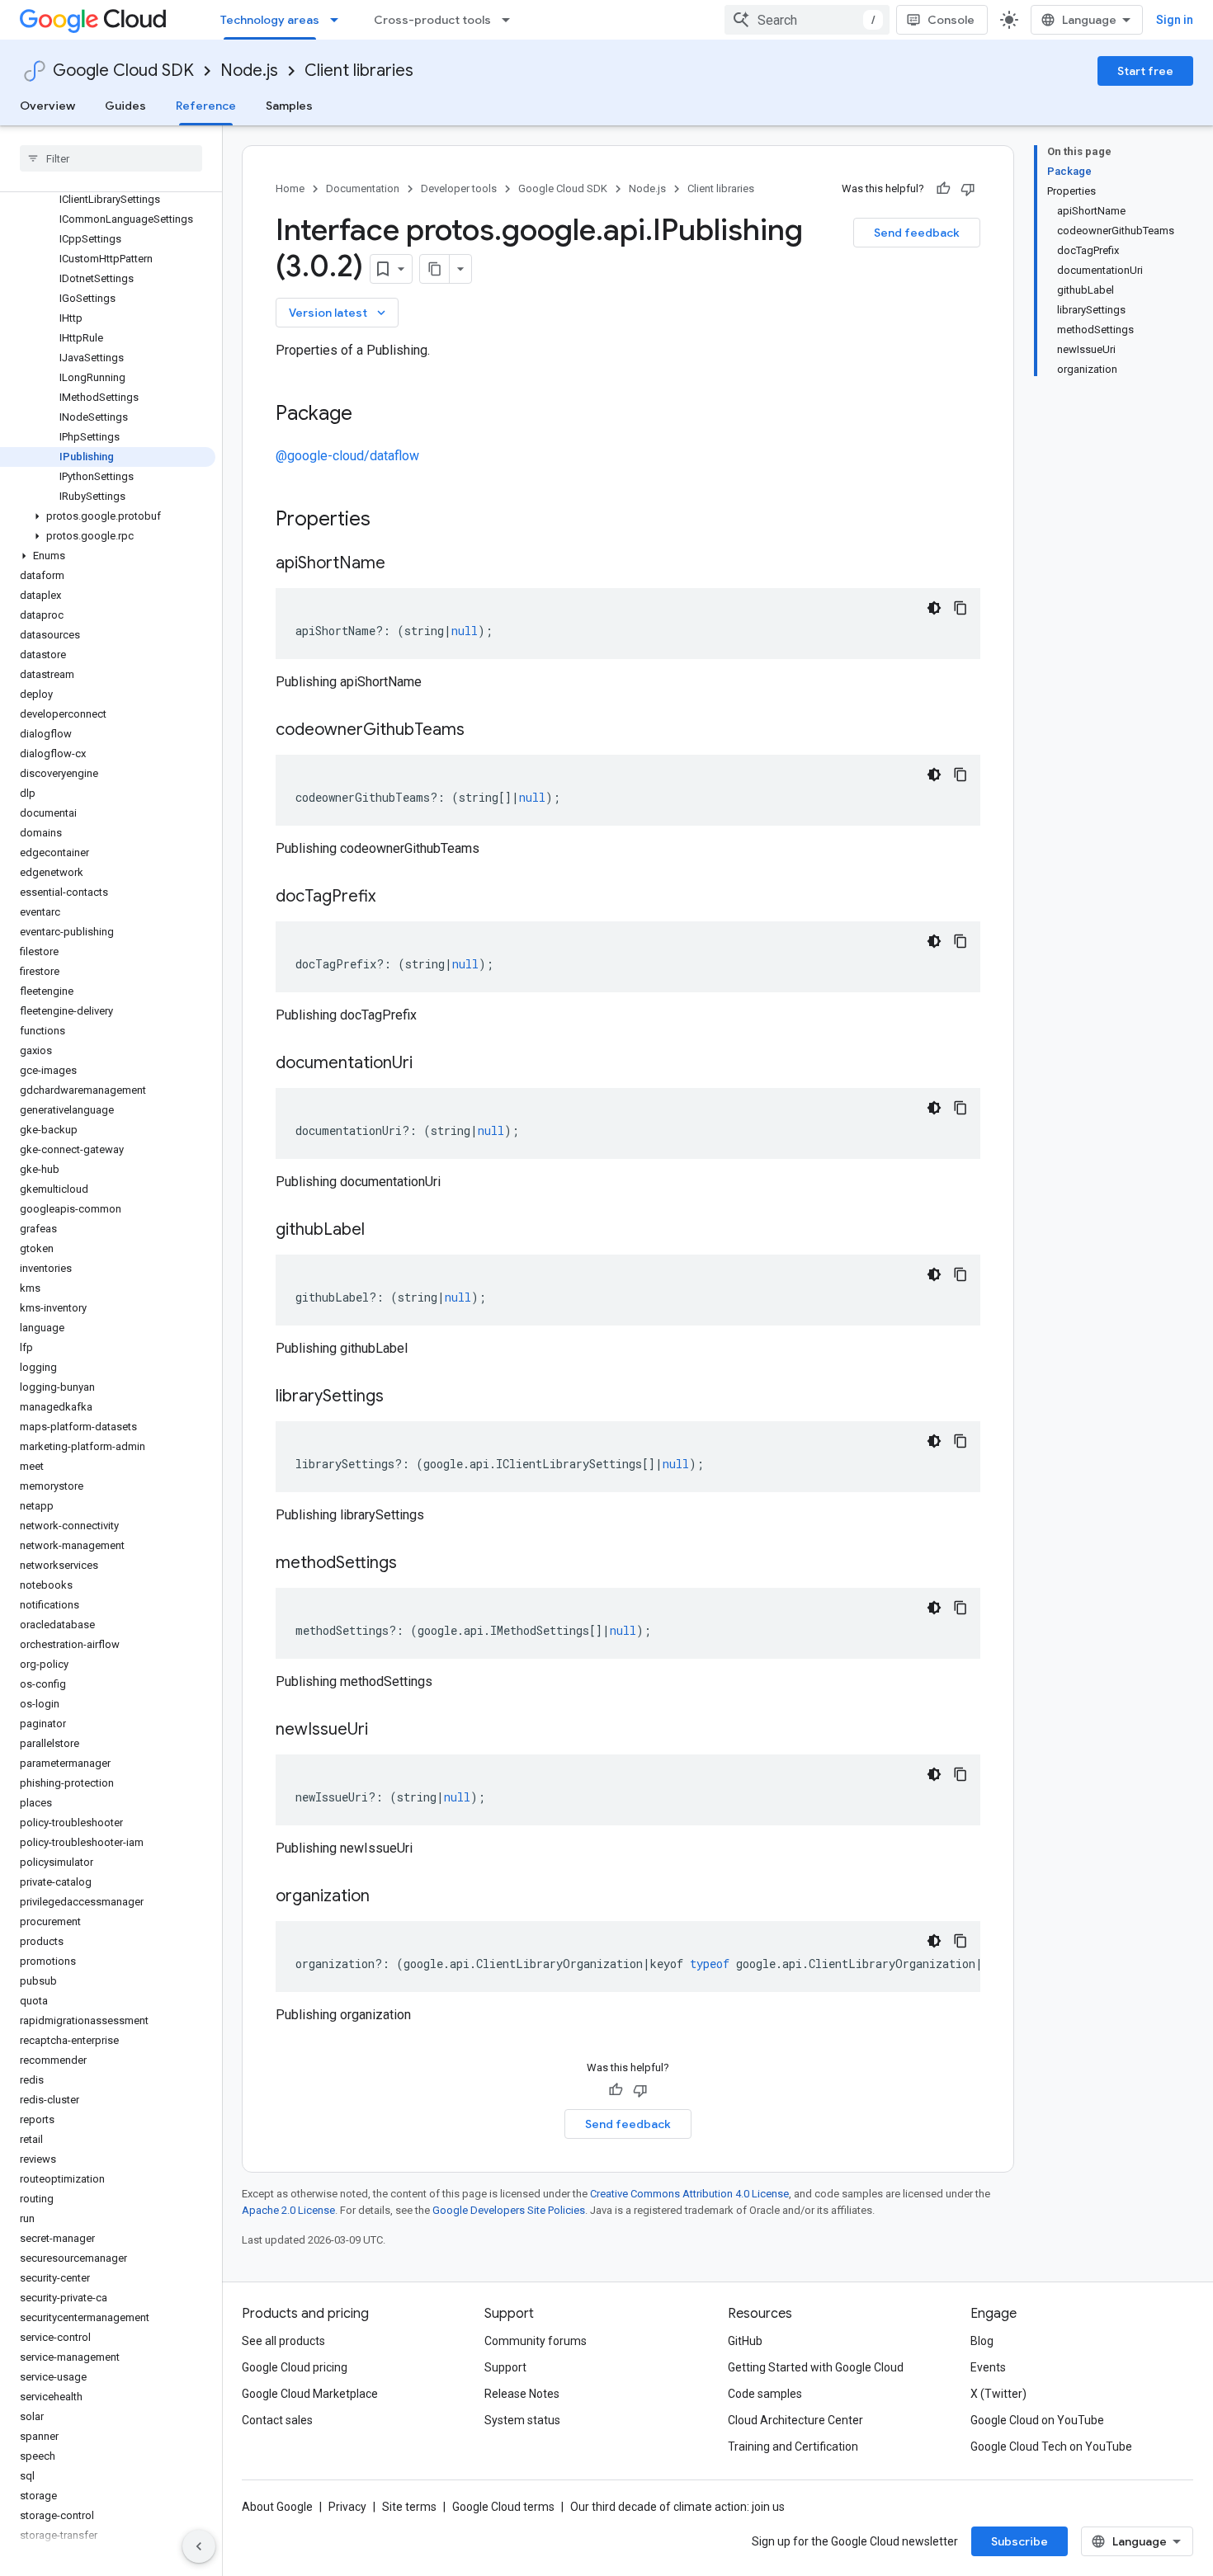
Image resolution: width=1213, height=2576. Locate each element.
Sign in (1175, 20)
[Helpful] (943, 189)
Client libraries (359, 71)
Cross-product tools (432, 20)
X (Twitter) (998, 2394)
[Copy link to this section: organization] (386, 1897)
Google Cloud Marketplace (310, 2394)
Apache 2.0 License (288, 2210)
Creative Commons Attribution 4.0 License (689, 2194)
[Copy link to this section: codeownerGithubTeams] (481, 731)
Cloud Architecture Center (795, 2420)
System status (522, 2420)
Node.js (249, 71)
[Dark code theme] (934, 608)
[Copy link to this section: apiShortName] (402, 564)
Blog (982, 2341)
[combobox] (807, 20)
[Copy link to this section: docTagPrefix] (392, 897)
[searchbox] (111, 158)
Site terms (409, 2507)
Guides (125, 106)
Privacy (347, 2507)
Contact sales (277, 2420)
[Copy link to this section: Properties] (392, 520)
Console (951, 20)
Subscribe (1019, 2541)
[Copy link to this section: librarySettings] (400, 1397)
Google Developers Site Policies (509, 2210)
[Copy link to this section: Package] (369, 415)
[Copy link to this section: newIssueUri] (385, 1731)
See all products (283, 2341)
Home (290, 188)
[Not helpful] (968, 189)
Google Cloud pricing (295, 2367)
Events (988, 2367)
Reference (206, 106)
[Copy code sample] (960, 608)
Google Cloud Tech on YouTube (1051, 2446)
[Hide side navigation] (199, 2546)
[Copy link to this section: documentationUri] (429, 1064)
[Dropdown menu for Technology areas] (339, 20)
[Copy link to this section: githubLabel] (381, 1231)
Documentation (363, 188)
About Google (277, 2507)
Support (505, 2367)
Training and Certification (793, 2446)
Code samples (765, 2394)
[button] (108, 516)
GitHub (745, 2341)
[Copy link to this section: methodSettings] (413, 1564)
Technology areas (270, 20)
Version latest (339, 313)
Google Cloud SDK (123, 71)
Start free (1145, 71)
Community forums (536, 2341)
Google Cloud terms (503, 2507)
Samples (289, 106)
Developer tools (459, 188)
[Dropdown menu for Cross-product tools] (511, 20)
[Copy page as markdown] (435, 269)
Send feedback (917, 233)
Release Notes (522, 2394)
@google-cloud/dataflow (347, 456)
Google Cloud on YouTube (1037, 2420)
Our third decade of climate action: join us (677, 2507)
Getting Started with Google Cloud (816, 2367)
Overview (47, 106)
